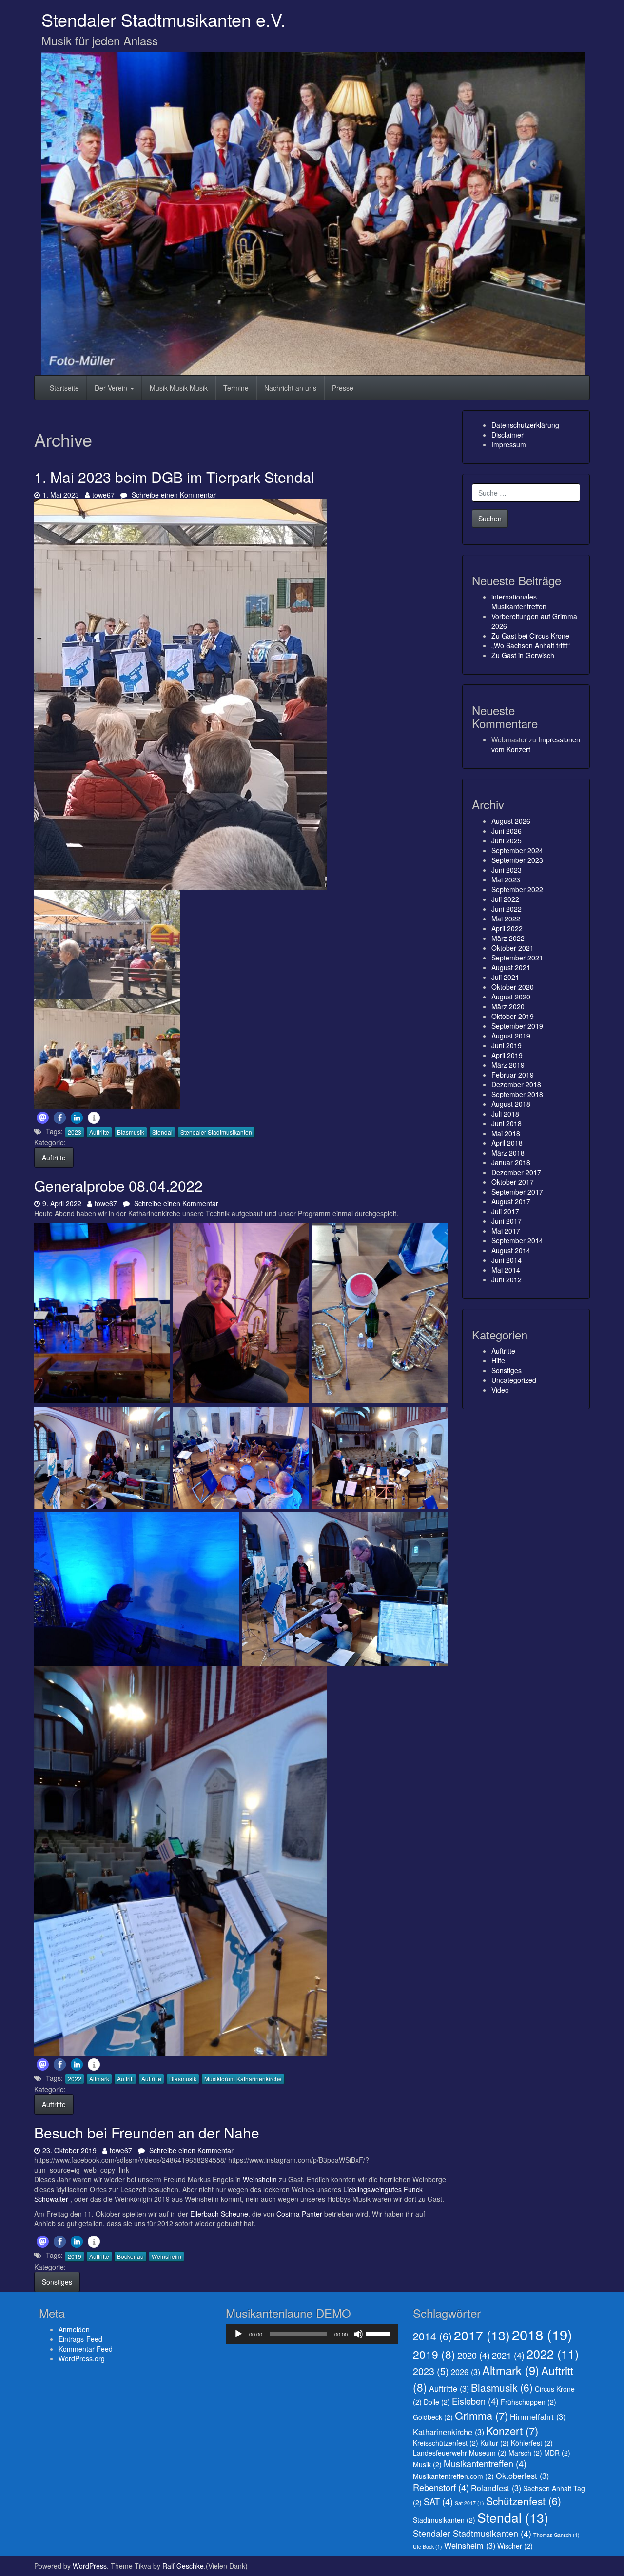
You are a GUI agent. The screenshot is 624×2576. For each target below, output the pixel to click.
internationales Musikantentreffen (519, 601)
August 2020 (511, 997)
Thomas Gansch (556, 2535)
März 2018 (508, 1153)
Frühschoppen (528, 2402)
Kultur (495, 2443)
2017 (482, 2335)
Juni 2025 (507, 840)
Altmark (99, 2079)
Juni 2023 (507, 870)
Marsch (525, 2453)
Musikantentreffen (485, 2463)
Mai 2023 (506, 879)
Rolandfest (496, 2488)
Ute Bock (428, 2546)
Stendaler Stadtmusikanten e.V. (164, 19)
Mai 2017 (506, 1231)
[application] (312, 2334)
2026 (466, 2372)
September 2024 (517, 850)
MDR (557, 2453)
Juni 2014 (507, 1260)
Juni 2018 (507, 1123)
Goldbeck (433, 2417)
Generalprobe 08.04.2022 (118, 1186)
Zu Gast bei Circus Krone (530, 636)
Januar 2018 (511, 1162)
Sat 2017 (469, 2503)
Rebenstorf (441, 2487)
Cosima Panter (299, 2214)
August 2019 (511, 1036)
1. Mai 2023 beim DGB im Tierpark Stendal (174, 477)
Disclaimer (507, 435)
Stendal (162, 1132)
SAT (438, 2501)
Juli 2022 (505, 899)
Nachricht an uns (290, 388)
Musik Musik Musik (179, 388)
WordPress (90, 2566)
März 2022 (508, 938)
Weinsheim (261, 2179)
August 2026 (511, 821)
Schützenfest (524, 2501)
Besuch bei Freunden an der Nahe (147, 2132)
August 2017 (511, 1201)
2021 (508, 2355)
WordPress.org (82, 2358)
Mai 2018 (506, 1133)
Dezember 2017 (516, 1172)
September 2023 (517, 860)
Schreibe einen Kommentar (173, 495)
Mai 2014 (506, 1270)
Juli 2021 (505, 977)
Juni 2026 (507, 831)
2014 (432, 2336)
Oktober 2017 (513, 1182)
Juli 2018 (505, 1114)
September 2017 (517, 1192)
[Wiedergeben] (238, 2334)
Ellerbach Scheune (218, 2214)
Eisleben (475, 2401)
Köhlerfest (532, 2443)
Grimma (481, 2415)
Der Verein (112, 388)
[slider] (380, 2333)
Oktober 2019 (513, 1016)
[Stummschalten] (358, 2334)
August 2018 (511, 1104)
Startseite (64, 388)
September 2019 (517, 1026)
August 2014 (511, 1250)
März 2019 (508, 1065)
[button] (43, 1118)
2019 (75, 2256)
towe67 (103, 495)
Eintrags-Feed (80, 2339)
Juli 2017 (505, 1211)
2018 (542, 2334)
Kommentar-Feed (86, 2349)
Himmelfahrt (538, 2416)
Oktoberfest (522, 2476)
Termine (236, 388)
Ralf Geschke (183, 2566)
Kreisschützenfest (446, 2443)
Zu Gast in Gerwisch (523, 655)
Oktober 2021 (513, 948)
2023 (75, 1132)
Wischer (515, 2546)
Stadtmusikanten (444, 2520)
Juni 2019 (507, 1045)
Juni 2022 (507, 909)
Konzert (512, 2430)
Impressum (509, 444)
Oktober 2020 (513, 987)
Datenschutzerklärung (525, 425)
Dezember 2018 (516, 1084)
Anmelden (74, 2329)
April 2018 (507, 1143)
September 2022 (517, 889)
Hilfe (498, 1360)
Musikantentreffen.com (453, 2476)
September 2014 (517, 1240)
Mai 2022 (506, 919)
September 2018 (517, 1094)
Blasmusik (131, 1132)
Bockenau (130, 2256)
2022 (75, 2079)
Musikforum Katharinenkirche (243, 2079)
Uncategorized (514, 1380)
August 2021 (511, 967)
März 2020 (508, 1006)
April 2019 (507, 1055)
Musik (427, 2464)
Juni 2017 (507, 1221)
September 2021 (517, 958)
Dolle (437, 2402)
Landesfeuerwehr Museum (460, 2453)
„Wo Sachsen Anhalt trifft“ (531, 645)
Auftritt (125, 2079)
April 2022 (507, 928)
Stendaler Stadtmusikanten (216, 1132)
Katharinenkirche (448, 2432)
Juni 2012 (507, 1279)
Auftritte (99, 1132)
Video (500, 1390)
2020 (474, 2355)
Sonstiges (57, 2282)
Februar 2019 (513, 1075)
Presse (343, 388)
